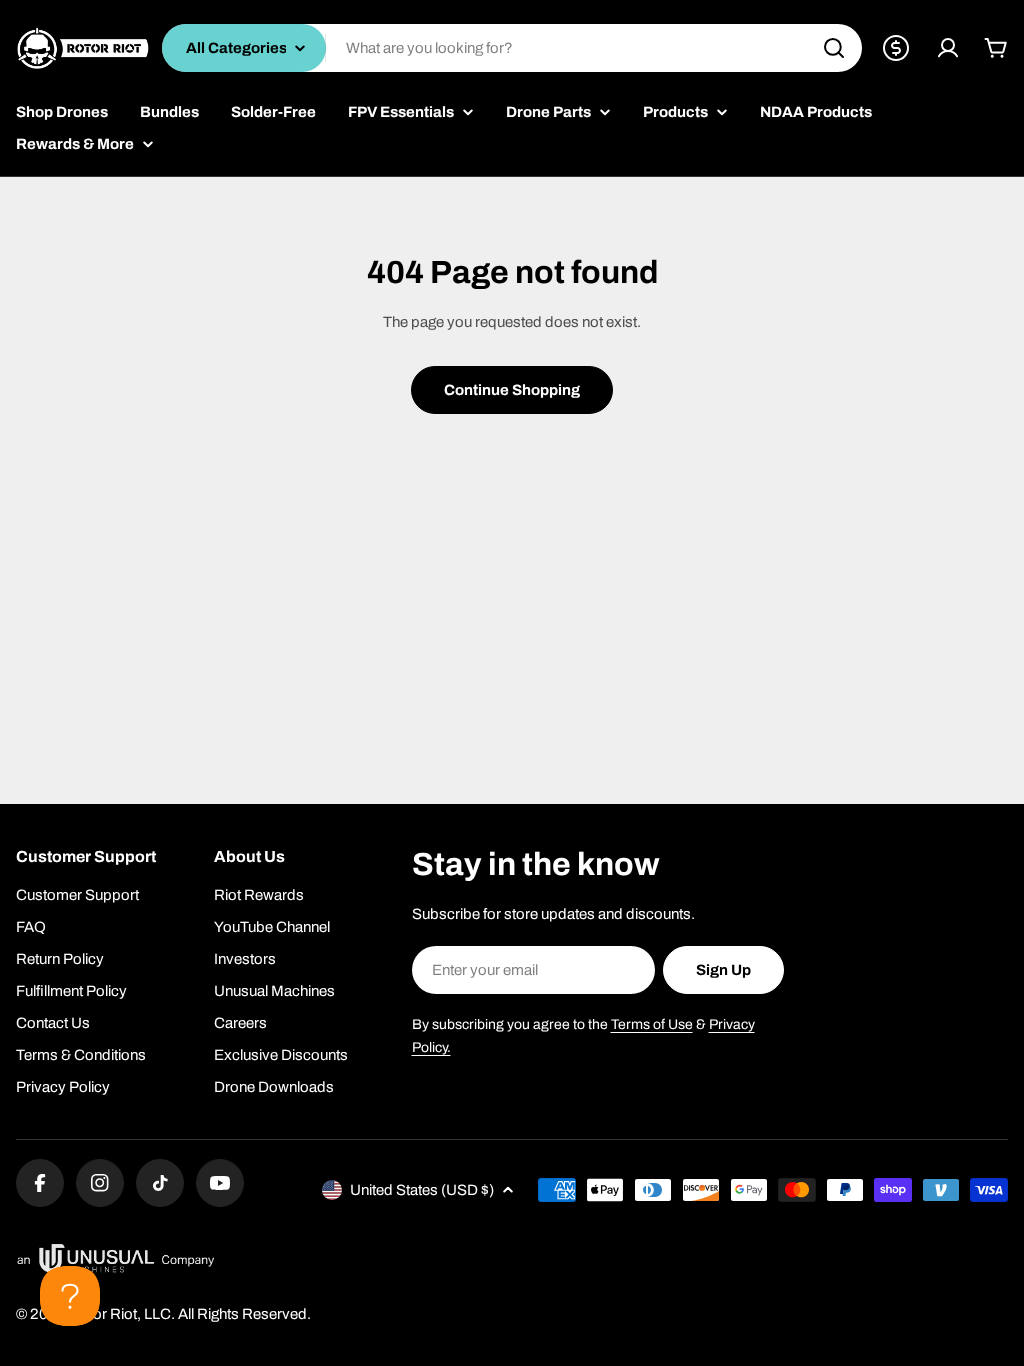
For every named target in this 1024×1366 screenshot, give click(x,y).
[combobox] (512, 48)
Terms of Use (652, 1024)
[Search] (834, 48)
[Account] (948, 48)
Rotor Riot (103, 1314)
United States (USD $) (422, 1190)
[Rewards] (896, 48)
